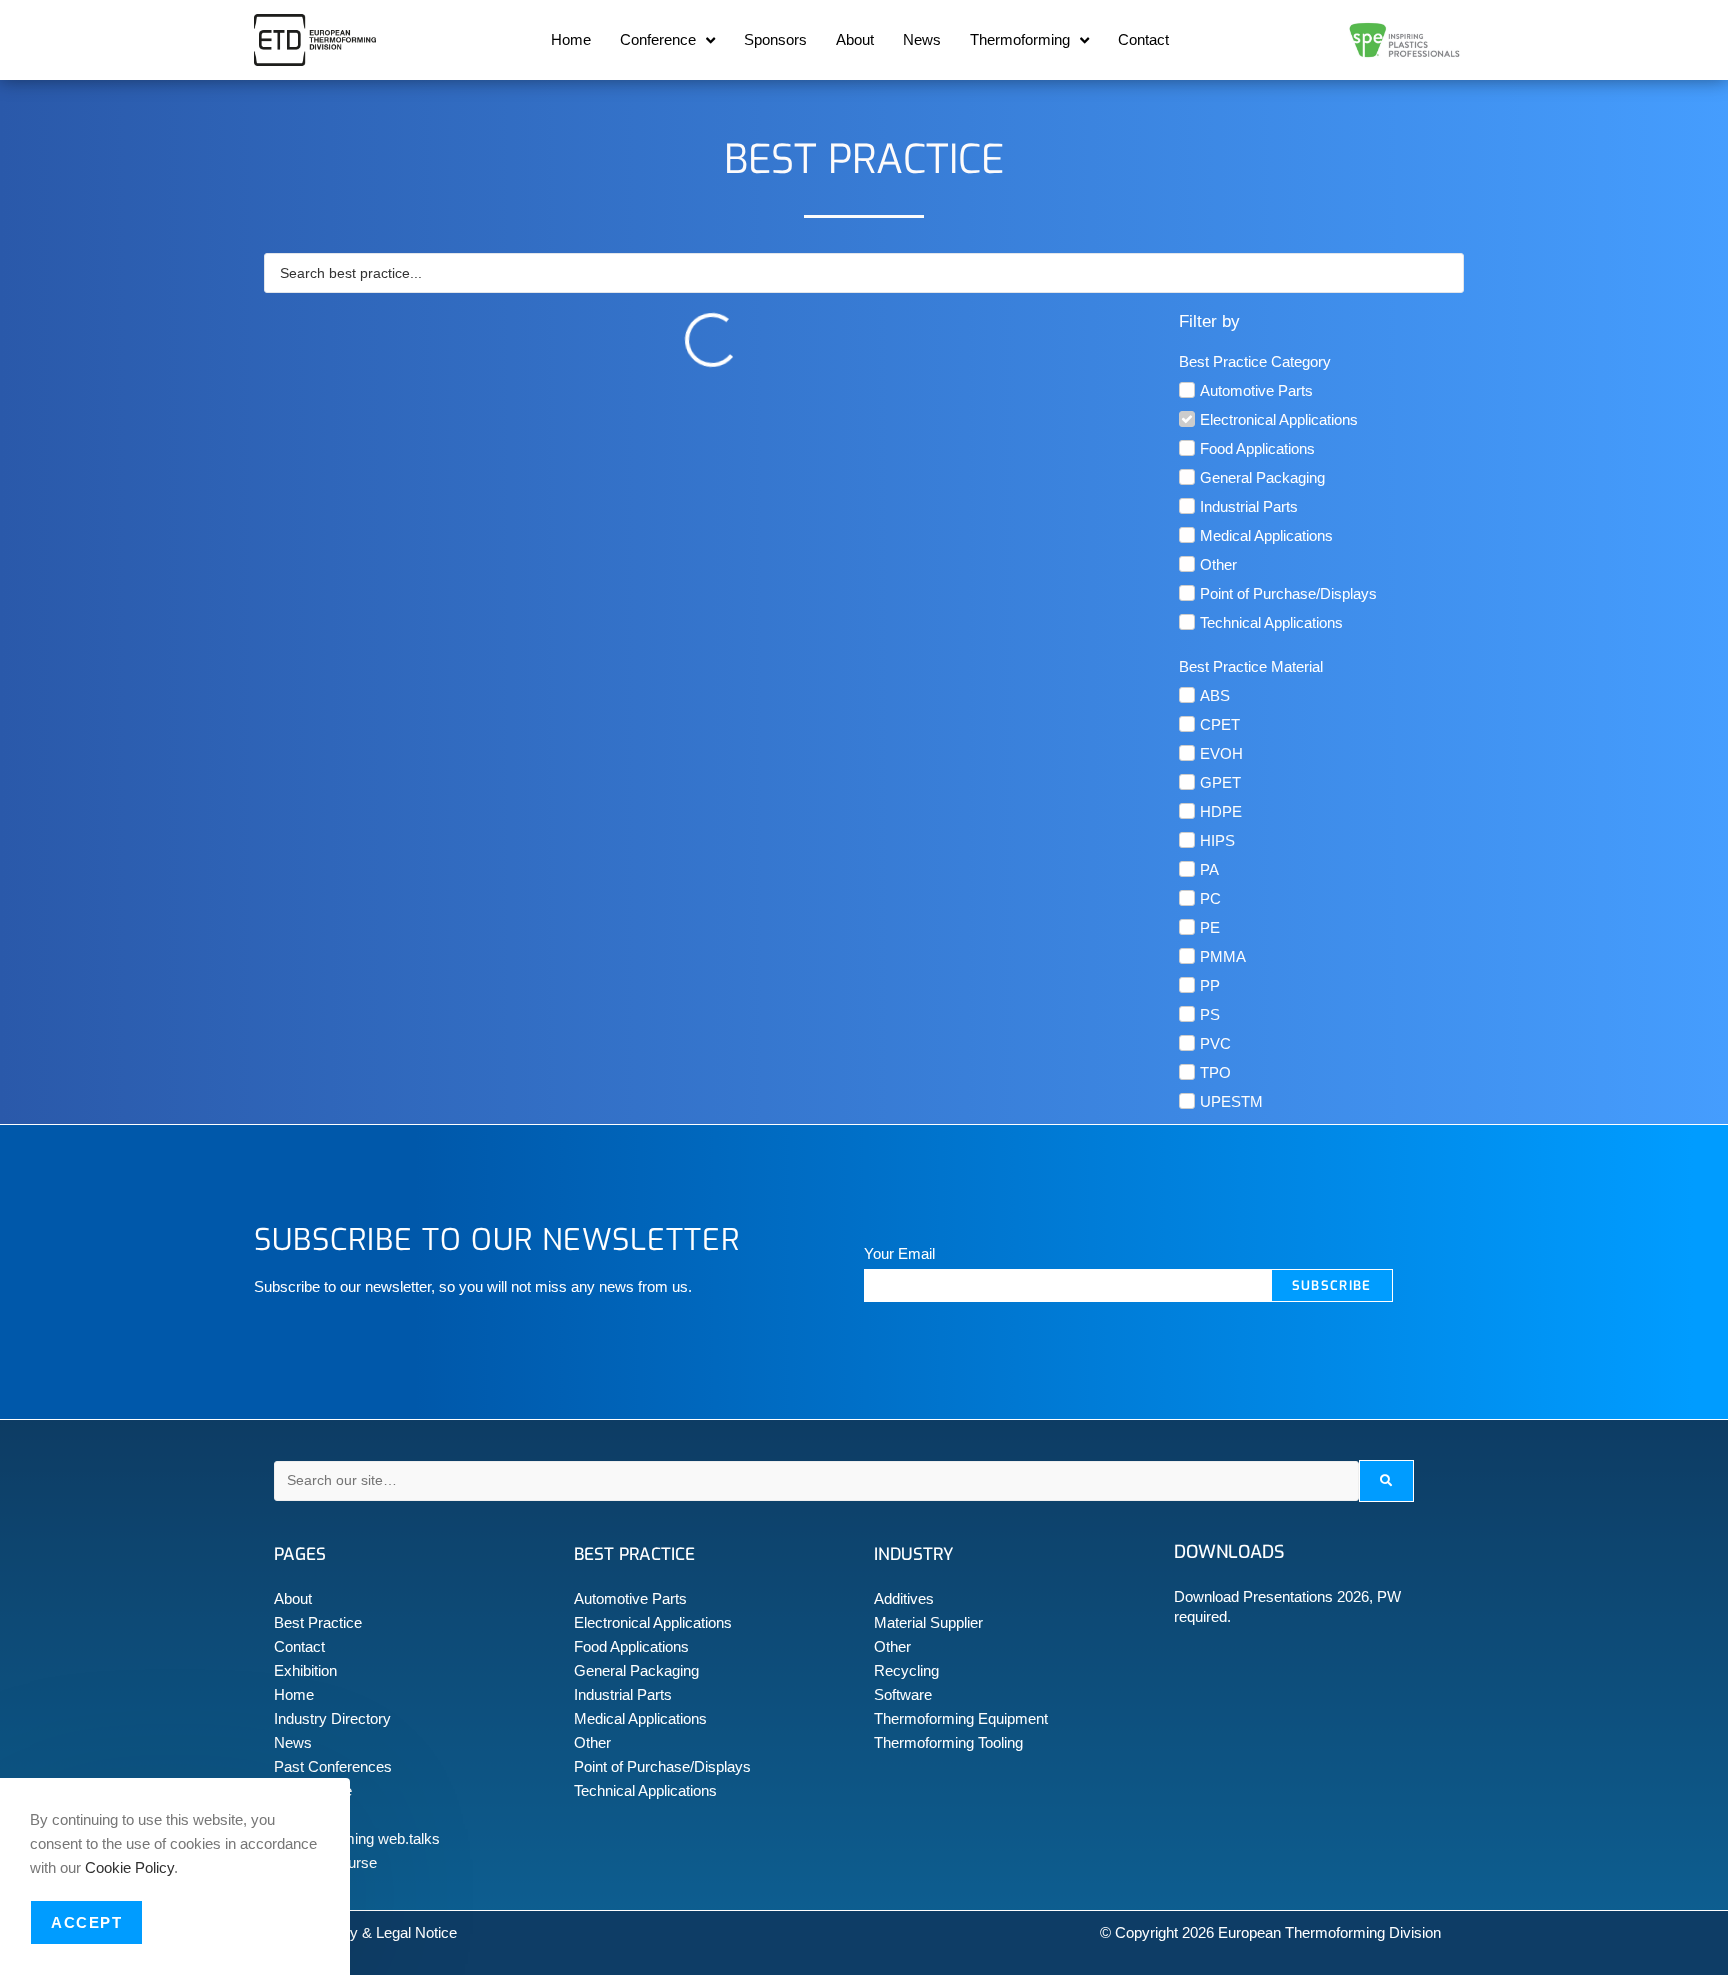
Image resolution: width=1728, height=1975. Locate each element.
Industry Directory (332, 1718)
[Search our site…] (816, 1481)
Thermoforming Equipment (961, 1718)
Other (592, 1742)
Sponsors (775, 39)
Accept (86, 1922)
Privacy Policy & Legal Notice (360, 1932)
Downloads (1229, 1552)
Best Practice (318, 1622)
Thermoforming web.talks (357, 1838)
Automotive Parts (630, 1598)
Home (571, 39)
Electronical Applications (653, 1622)
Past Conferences (333, 1766)
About (855, 39)
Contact (1143, 39)
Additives (904, 1598)
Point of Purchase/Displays (662, 1766)
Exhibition (305, 1670)
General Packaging (636, 1670)
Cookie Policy (129, 1867)
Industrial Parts (623, 1694)
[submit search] (1386, 1481)
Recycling (906, 1670)
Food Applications (631, 1646)
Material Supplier (928, 1622)
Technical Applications (645, 1790)
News (922, 39)
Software (903, 1694)
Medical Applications (640, 1718)
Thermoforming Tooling (948, 1742)
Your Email (899, 1253)
